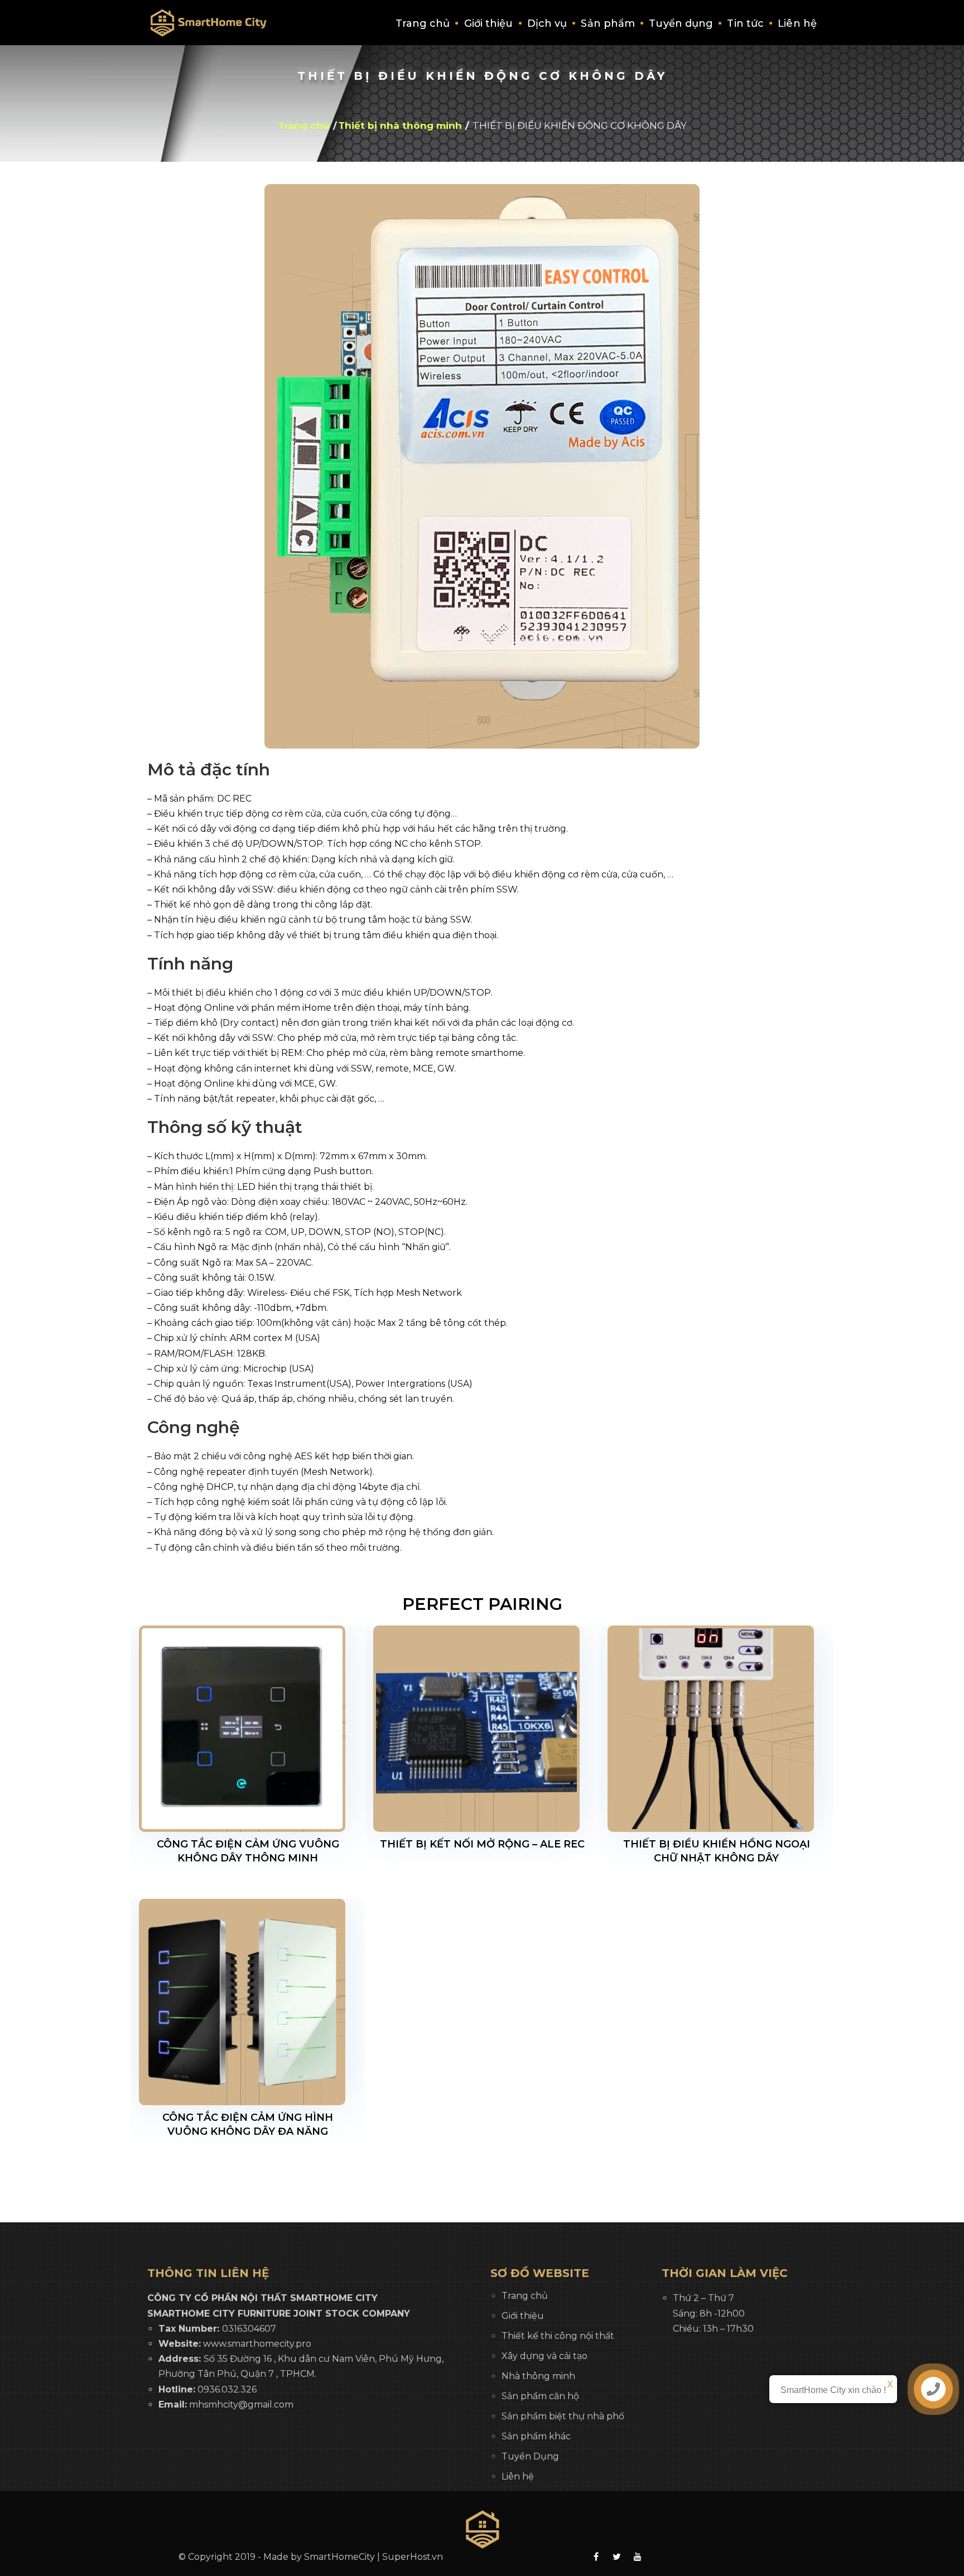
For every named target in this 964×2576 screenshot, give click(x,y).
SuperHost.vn (413, 2557)
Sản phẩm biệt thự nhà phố (563, 2416)
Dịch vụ (547, 23)
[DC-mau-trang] (482, 466)
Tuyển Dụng (530, 2456)
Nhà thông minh (538, 2376)
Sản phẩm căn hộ (540, 2396)
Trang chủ (423, 23)
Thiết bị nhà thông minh (400, 126)
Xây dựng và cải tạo (544, 2356)
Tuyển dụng (681, 23)
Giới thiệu (489, 23)
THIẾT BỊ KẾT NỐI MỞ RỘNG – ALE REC (482, 1844)
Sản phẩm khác (536, 2436)
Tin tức (745, 23)
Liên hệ (797, 23)
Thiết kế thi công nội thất (558, 2336)
